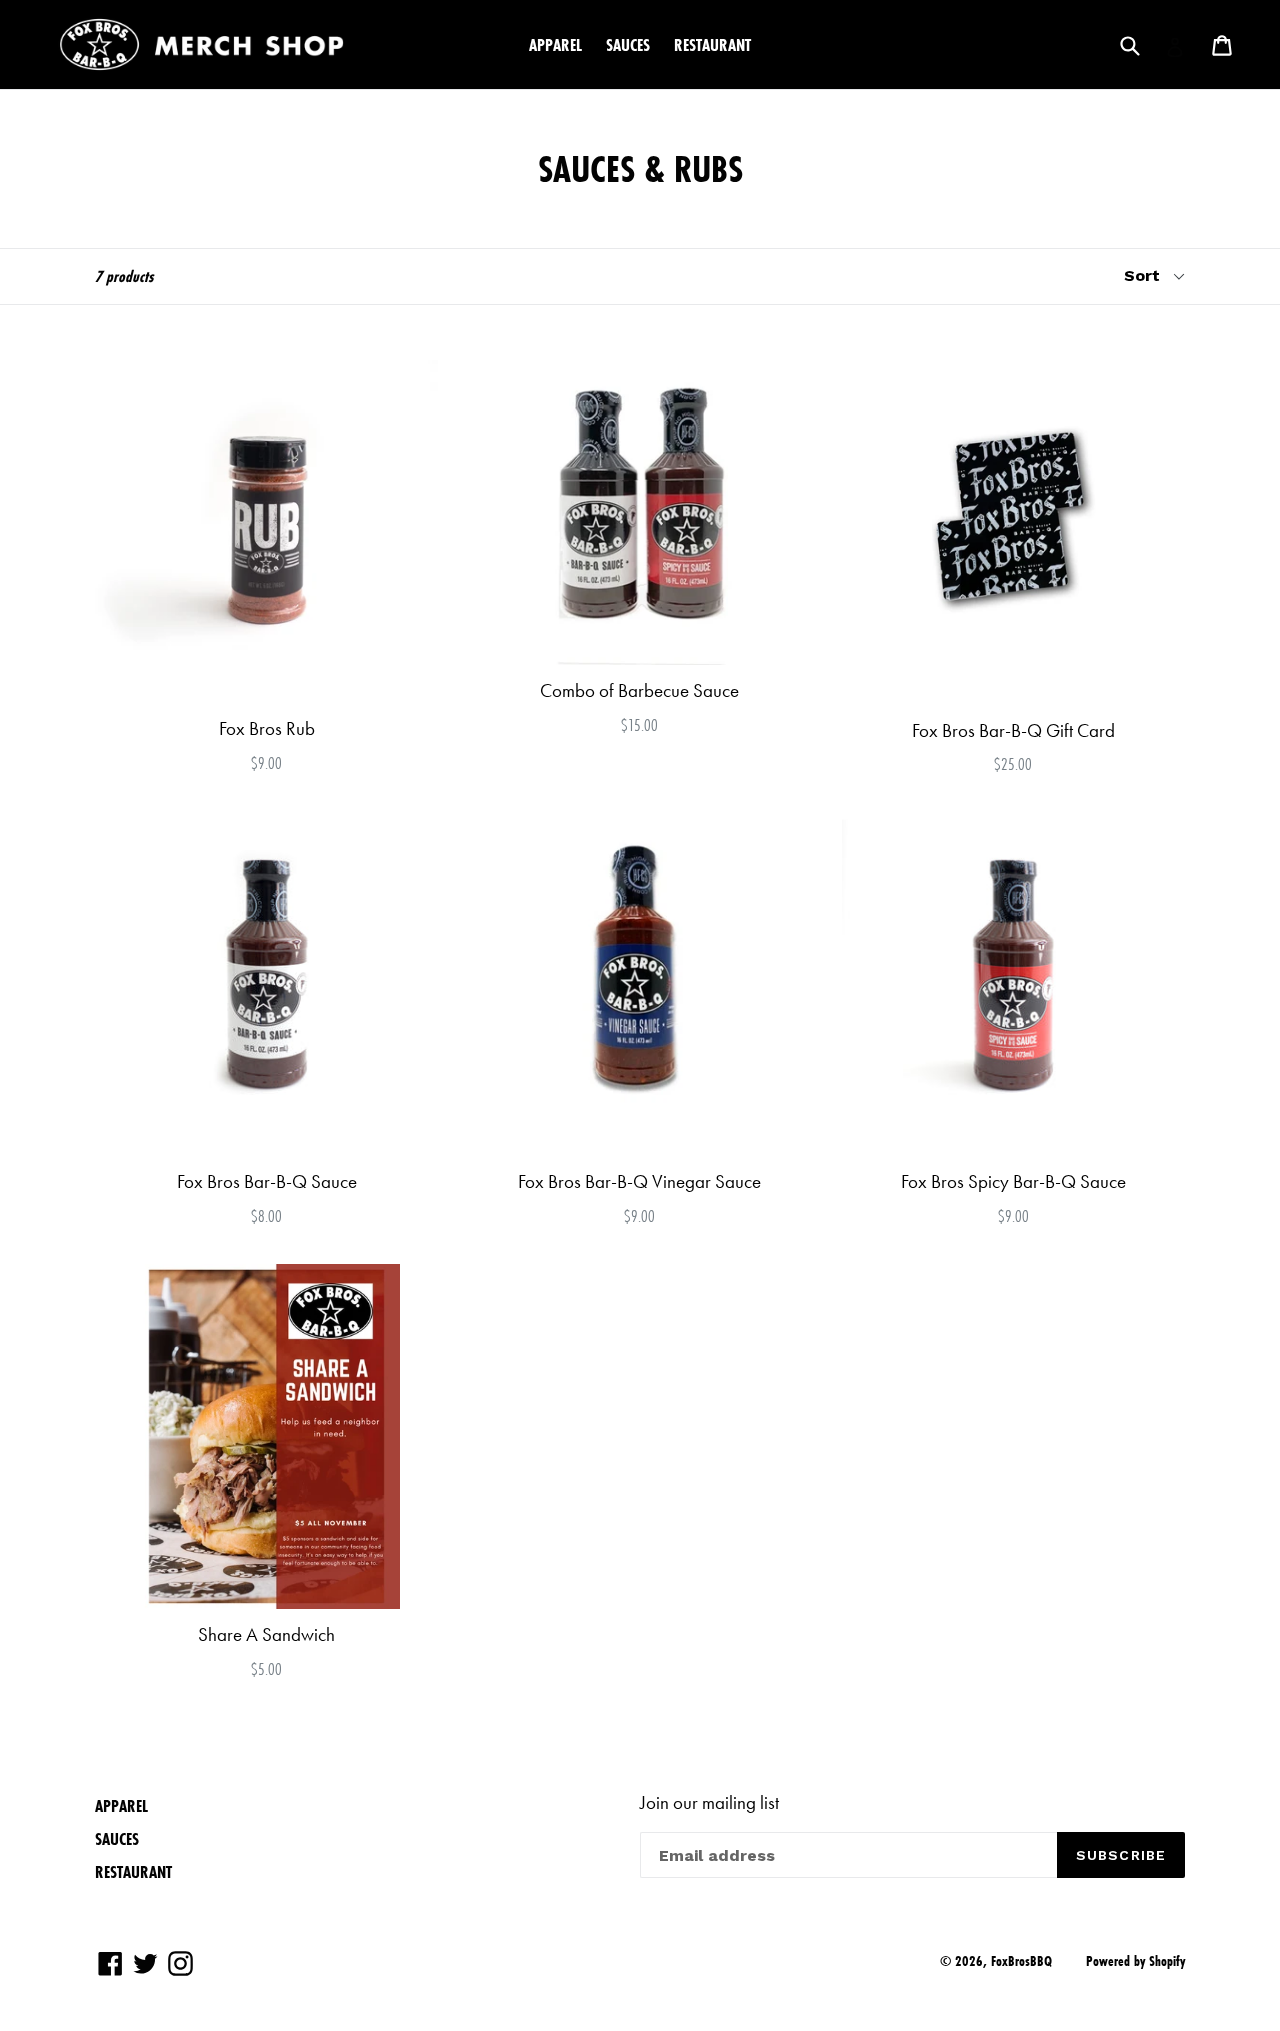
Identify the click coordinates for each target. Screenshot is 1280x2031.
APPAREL (555, 44)
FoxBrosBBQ (1021, 1961)
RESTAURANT (712, 44)
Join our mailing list (709, 1803)
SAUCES (628, 44)
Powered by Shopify (1135, 1961)
